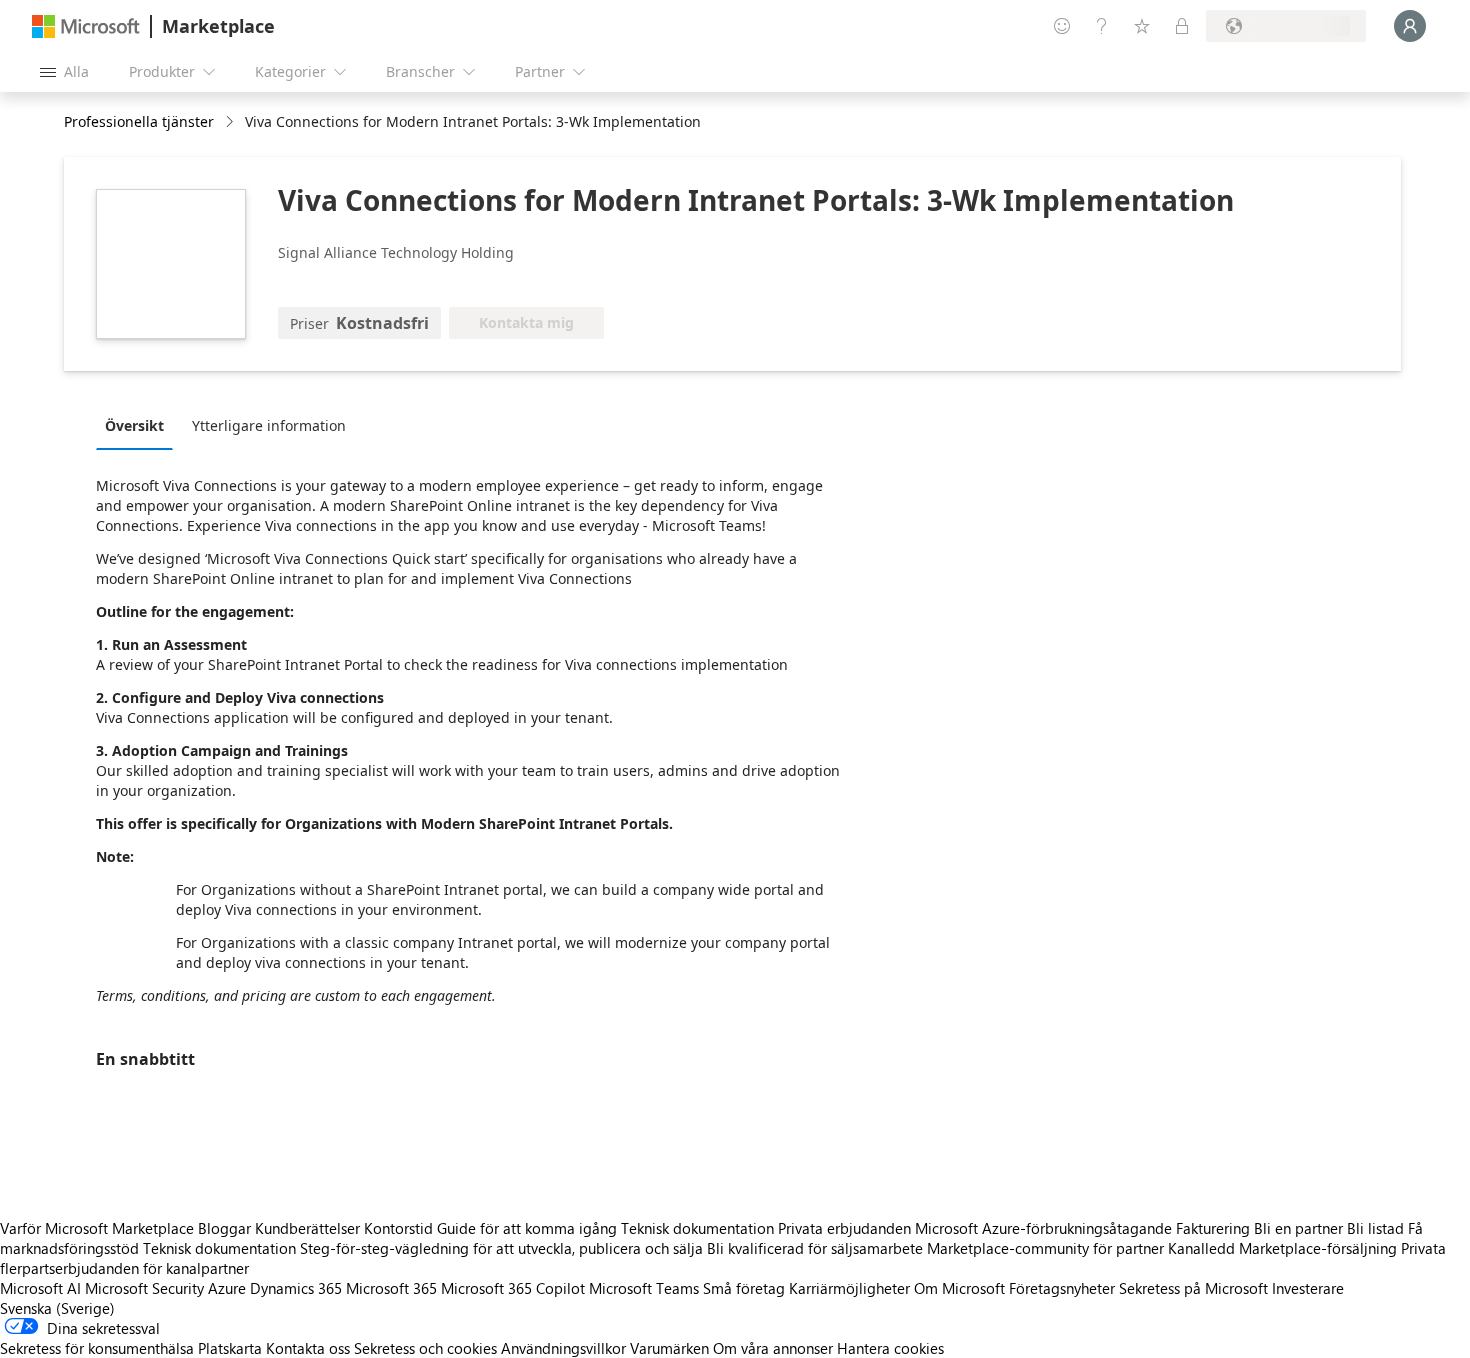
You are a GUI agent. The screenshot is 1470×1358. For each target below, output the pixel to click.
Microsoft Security (144, 1288)
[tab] (139, 425)
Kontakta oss (308, 1348)
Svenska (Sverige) (57, 1308)
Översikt (134, 425)
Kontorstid (398, 1228)
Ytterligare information (269, 425)
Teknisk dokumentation (697, 1228)
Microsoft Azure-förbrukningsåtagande (1045, 1228)
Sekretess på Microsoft (1193, 1288)
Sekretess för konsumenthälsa (97, 1348)
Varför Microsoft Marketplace (97, 1228)
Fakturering (1213, 1228)
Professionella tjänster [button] (139, 121)
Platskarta (230, 1348)
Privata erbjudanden (844, 1228)
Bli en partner (1298, 1228)
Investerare (1308, 1288)
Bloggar (224, 1228)
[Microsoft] (86, 26)
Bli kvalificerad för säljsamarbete (815, 1248)
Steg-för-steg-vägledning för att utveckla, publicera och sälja (501, 1248)
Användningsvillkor (563, 1348)
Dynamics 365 (296, 1288)
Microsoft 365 (391, 1288)
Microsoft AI (40, 1288)
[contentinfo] (231, 122)
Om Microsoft (959, 1288)
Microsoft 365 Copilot (513, 1288)
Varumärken (669, 1348)
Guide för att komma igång (527, 1228)
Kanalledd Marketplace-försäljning (1282, 1248)
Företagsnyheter (1062, 1288)
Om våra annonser (773, 1348)
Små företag (744, 1288)
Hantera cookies (890, 1348)
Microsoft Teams (644, 1288)
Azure (227, 1288)
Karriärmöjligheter (849, 1288)
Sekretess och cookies (425, 1348)
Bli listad (1375, 1228)
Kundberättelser (307, 1228)
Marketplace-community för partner (1045, 1248)
